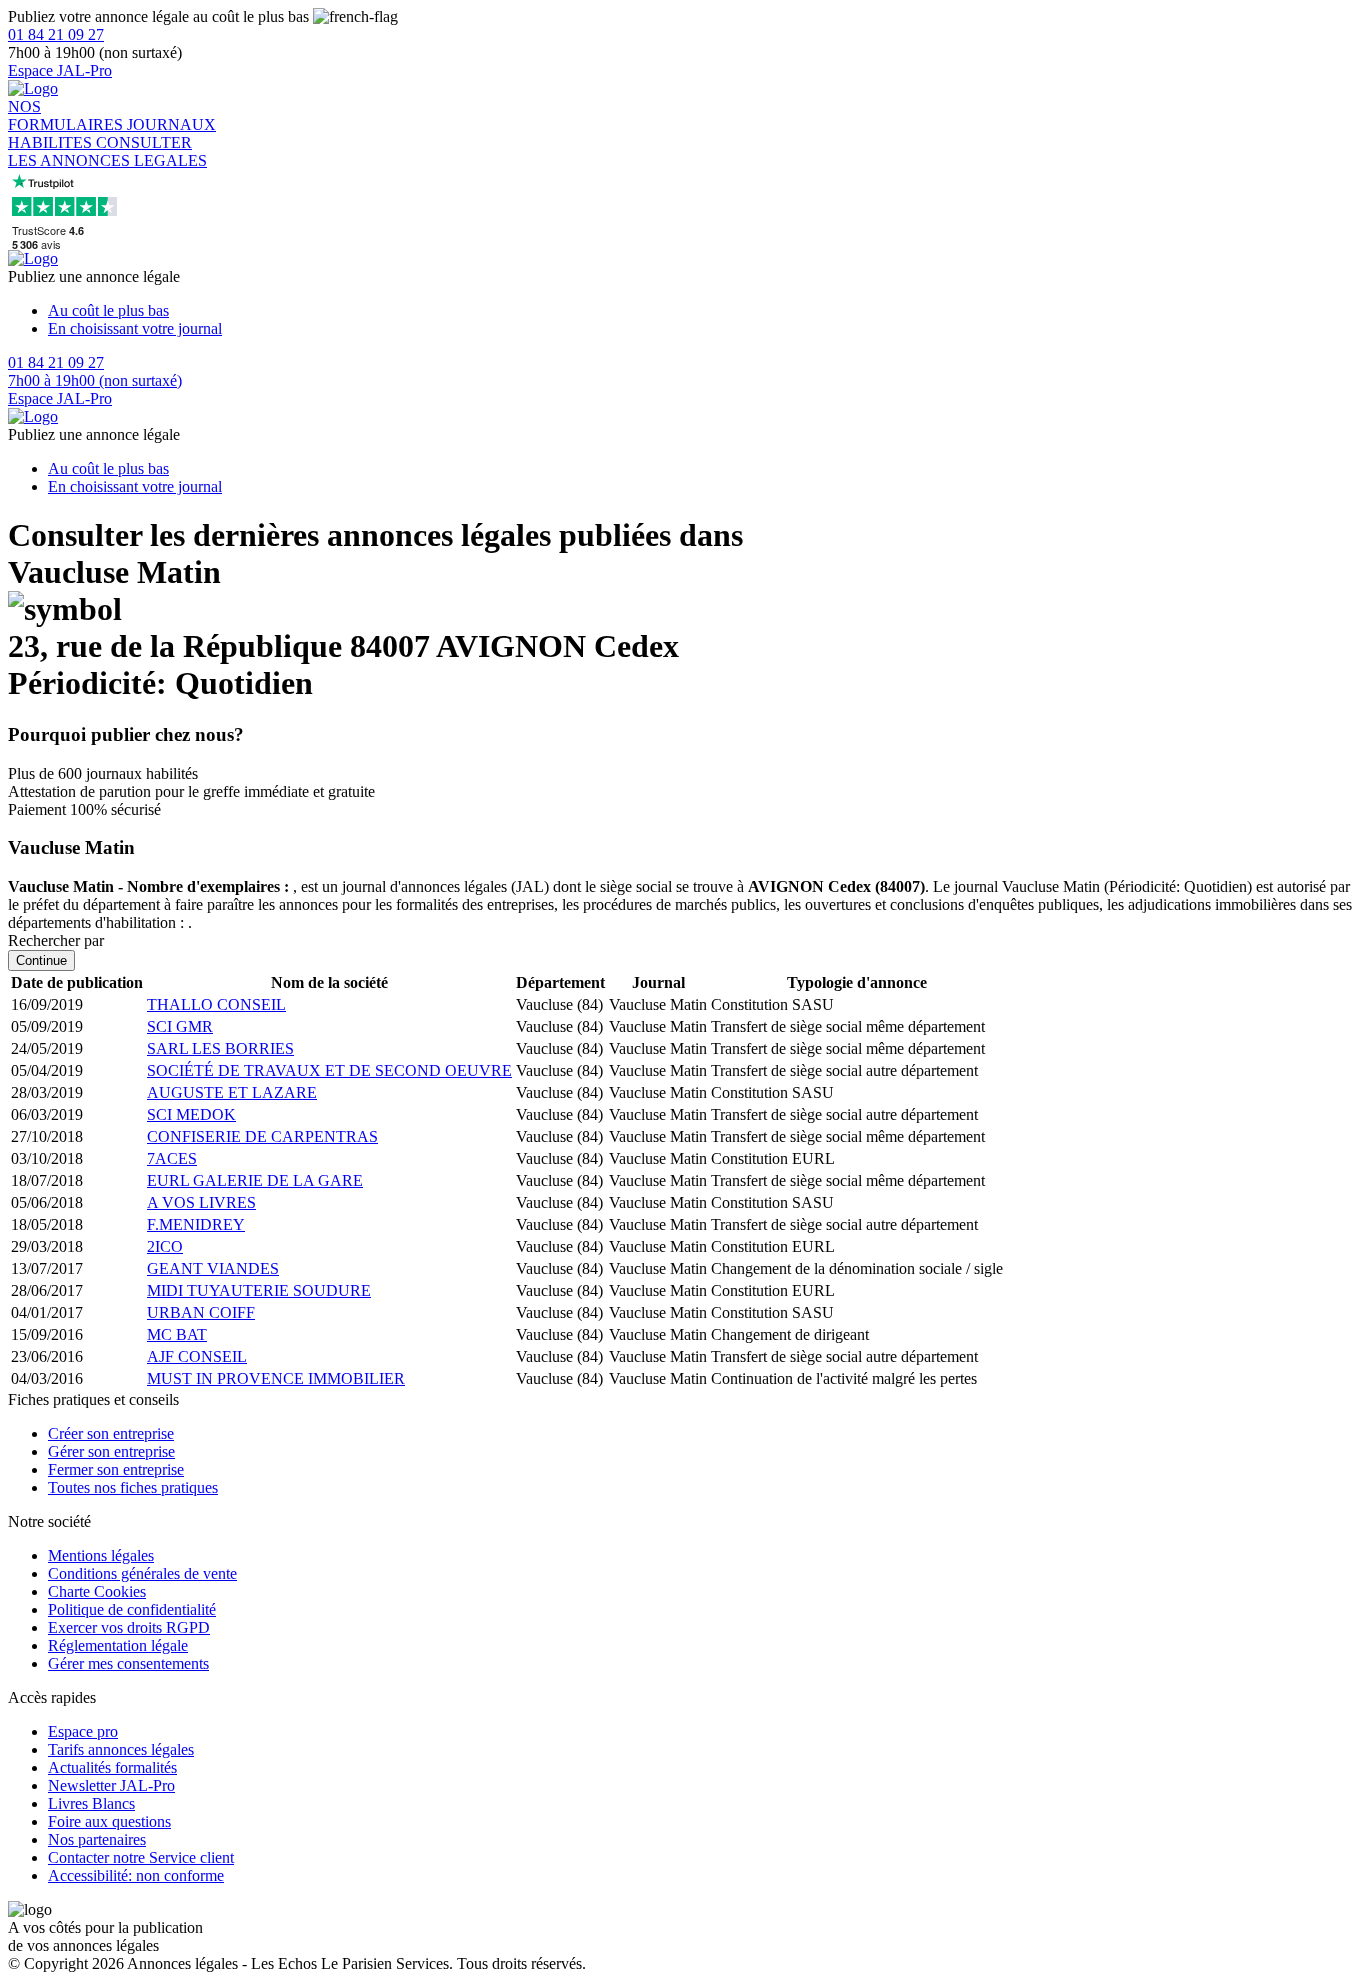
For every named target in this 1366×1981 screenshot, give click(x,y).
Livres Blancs (91, 1803)
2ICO (165, 1246)
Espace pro (83, 1731)
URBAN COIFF (201, 1312)
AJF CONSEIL (197, 1356)
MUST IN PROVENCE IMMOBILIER (276, 1378)
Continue (41, 960)
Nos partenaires (97, 1839)
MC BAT (177, 1334)
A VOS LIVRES (201, 1202)
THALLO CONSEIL (216, 1004)
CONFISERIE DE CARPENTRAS (262, 1136)
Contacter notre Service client (141, 1857)
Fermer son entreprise (116, 1469)
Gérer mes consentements (128, 1663)
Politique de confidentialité (132, 1609)
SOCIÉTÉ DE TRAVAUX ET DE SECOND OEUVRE (329, 1070)
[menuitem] (703, 311)
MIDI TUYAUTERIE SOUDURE (259, 1290)
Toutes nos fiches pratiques (133, 1487)
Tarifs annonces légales (121, 1749)
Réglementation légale (118, 1645)
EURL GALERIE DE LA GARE (255, 1180)
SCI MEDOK (191, 1114)
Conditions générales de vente (142, 1573)
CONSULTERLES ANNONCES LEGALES (107, 151)
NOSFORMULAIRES (67, 115)
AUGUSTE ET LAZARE (232, 1092)
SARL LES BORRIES (220, 1048)
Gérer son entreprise (111, 1451)
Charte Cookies (97, 1591)
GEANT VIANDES (213, 1268)
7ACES (172, 1158)
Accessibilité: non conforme (136, 1875)
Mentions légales (101, 1555)
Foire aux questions (109, 1821)
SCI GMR (180, 1026)
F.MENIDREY (196, 1224)
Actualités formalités (112, 1767)
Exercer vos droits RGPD (129, 1627)
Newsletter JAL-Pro (111, 1785)
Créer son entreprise (111, 1433)
